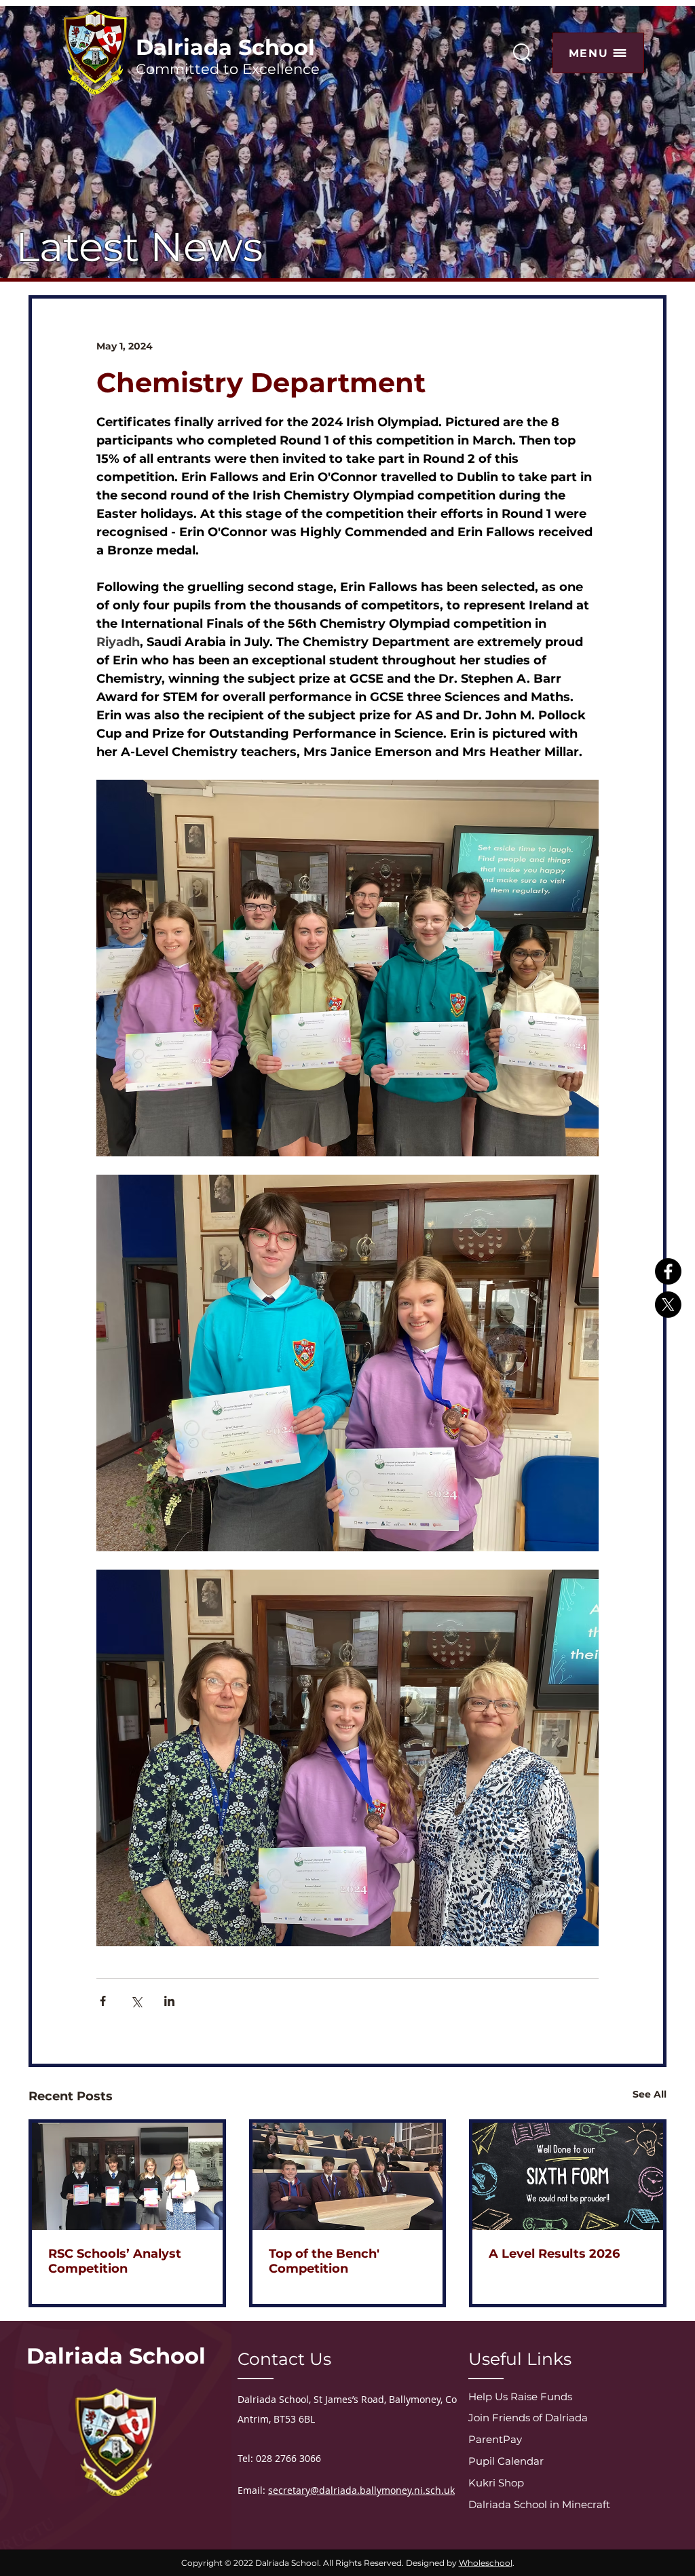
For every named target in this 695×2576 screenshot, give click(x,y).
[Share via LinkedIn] (169, 2001)
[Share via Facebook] (103, 2001)
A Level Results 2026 (554, 2254)
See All (650, 2094)
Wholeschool (486, 2563)
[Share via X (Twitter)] (136, 2001)
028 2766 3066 (288, 2458)
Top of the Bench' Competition (324, 2261)
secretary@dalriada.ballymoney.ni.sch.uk (361, 2490)
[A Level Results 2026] (568, 2176)
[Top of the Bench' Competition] (348, 2176)
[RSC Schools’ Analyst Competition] (127, 2176)
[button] (598, 53)
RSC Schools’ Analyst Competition (115, 2261)
